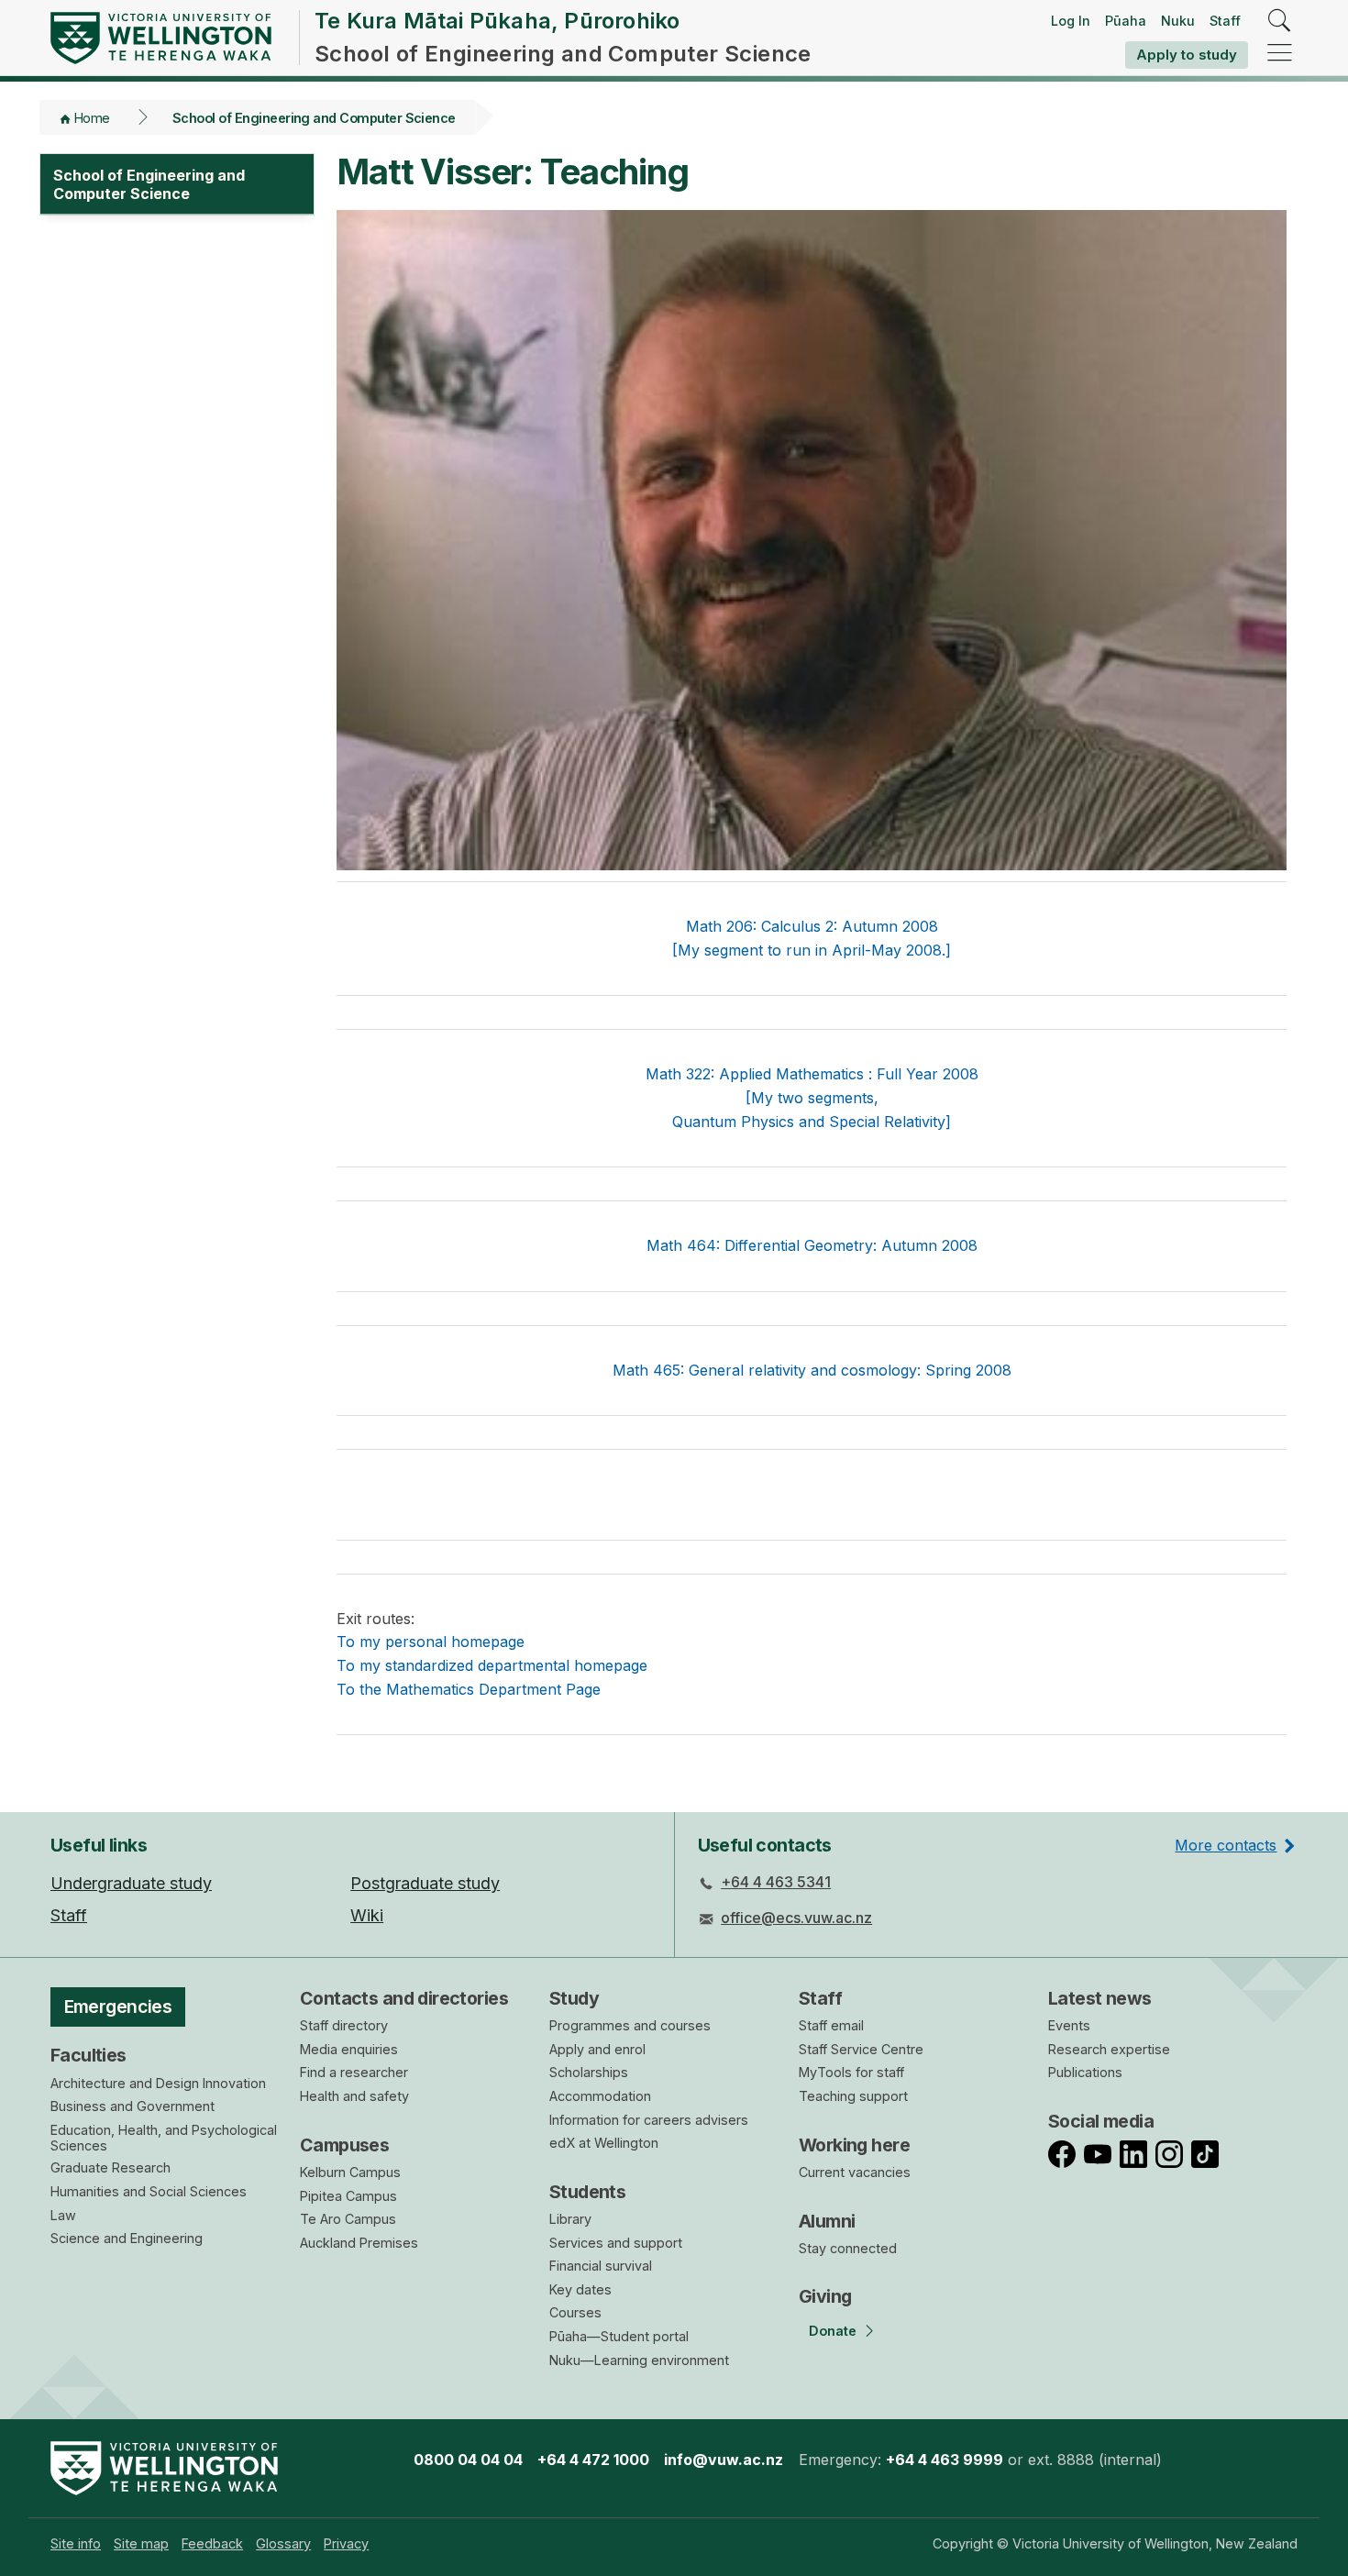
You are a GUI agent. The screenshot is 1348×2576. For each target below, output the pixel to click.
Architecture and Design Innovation (158, 2083)
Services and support (616, 2243)
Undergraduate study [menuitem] (131, 1883)
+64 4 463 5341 (776, 1882)
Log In (1071, 21)
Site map (141, 2543)
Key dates (580, 2289)
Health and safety (354, 2096)
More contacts (1226, 1845)
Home (92, 118)
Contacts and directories (404, 1998)
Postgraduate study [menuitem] (425, 1883)
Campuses (344, 2145)
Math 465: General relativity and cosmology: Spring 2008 (812, 1370)
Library (570, 2219)
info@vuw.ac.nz (724, 2460)
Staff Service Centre (861, 2049)
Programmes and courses (630, 2025)
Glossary (283, 2543)
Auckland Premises (359, 2243)
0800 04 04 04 (468, 2460)
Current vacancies (855, 2172)
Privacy (346, 2543)
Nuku (1178, 21)
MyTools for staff (851, 2072)
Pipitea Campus (348, 2196)
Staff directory (344, 2025)
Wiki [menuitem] (367, 1915)
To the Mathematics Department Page (469, 1689)
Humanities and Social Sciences (149, 2191)
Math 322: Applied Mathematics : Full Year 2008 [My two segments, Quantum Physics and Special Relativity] (812, 1097)
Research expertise (1109, 2049)
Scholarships (589, 2072)
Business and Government (133, 2106)
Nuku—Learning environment (639, 2360)
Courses (575, 2312)
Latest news (1100, 1998)
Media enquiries (349, 2049)
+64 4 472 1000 (593, 2460)
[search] (1280, 22)
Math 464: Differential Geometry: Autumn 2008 (812, 1245)
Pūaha (1126, 21)
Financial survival (601, 2266)
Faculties (88, 2055)
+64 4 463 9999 (945, 2460)
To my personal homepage (431, 1642)
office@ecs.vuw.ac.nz (796, 1918)
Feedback (212, 2543)
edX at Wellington (604, 2143)
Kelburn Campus (350, 2172)
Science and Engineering (127, 2238)
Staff (1225, 21)
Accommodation (600, 2096)
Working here (854, 2145)
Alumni (827, 2221)
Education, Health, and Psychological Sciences (164, 2138)
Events (1069, 2025)
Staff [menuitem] (69, 1915)
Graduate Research (110, 2167)
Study (574, 1998)
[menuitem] (76, 2543)
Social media (1101, 2121)
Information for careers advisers (649, 2120)
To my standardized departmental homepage (492, 1665)
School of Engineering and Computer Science (314, 118)
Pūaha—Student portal (619, 2336)
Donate (833, 2331)
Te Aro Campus (348, 2219)
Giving (825, 2296)
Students (587, 2192)
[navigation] (1280, 54)
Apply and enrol (597, 2049)
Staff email (831, 2025)
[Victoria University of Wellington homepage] (161, 38)
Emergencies (118, 2007)
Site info (76, 2543)
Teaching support (853, 2096)
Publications (1085, 2072)
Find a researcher (354, 2072)
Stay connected (848, 2248)
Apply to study (1187, 55)
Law (63, 2215)
